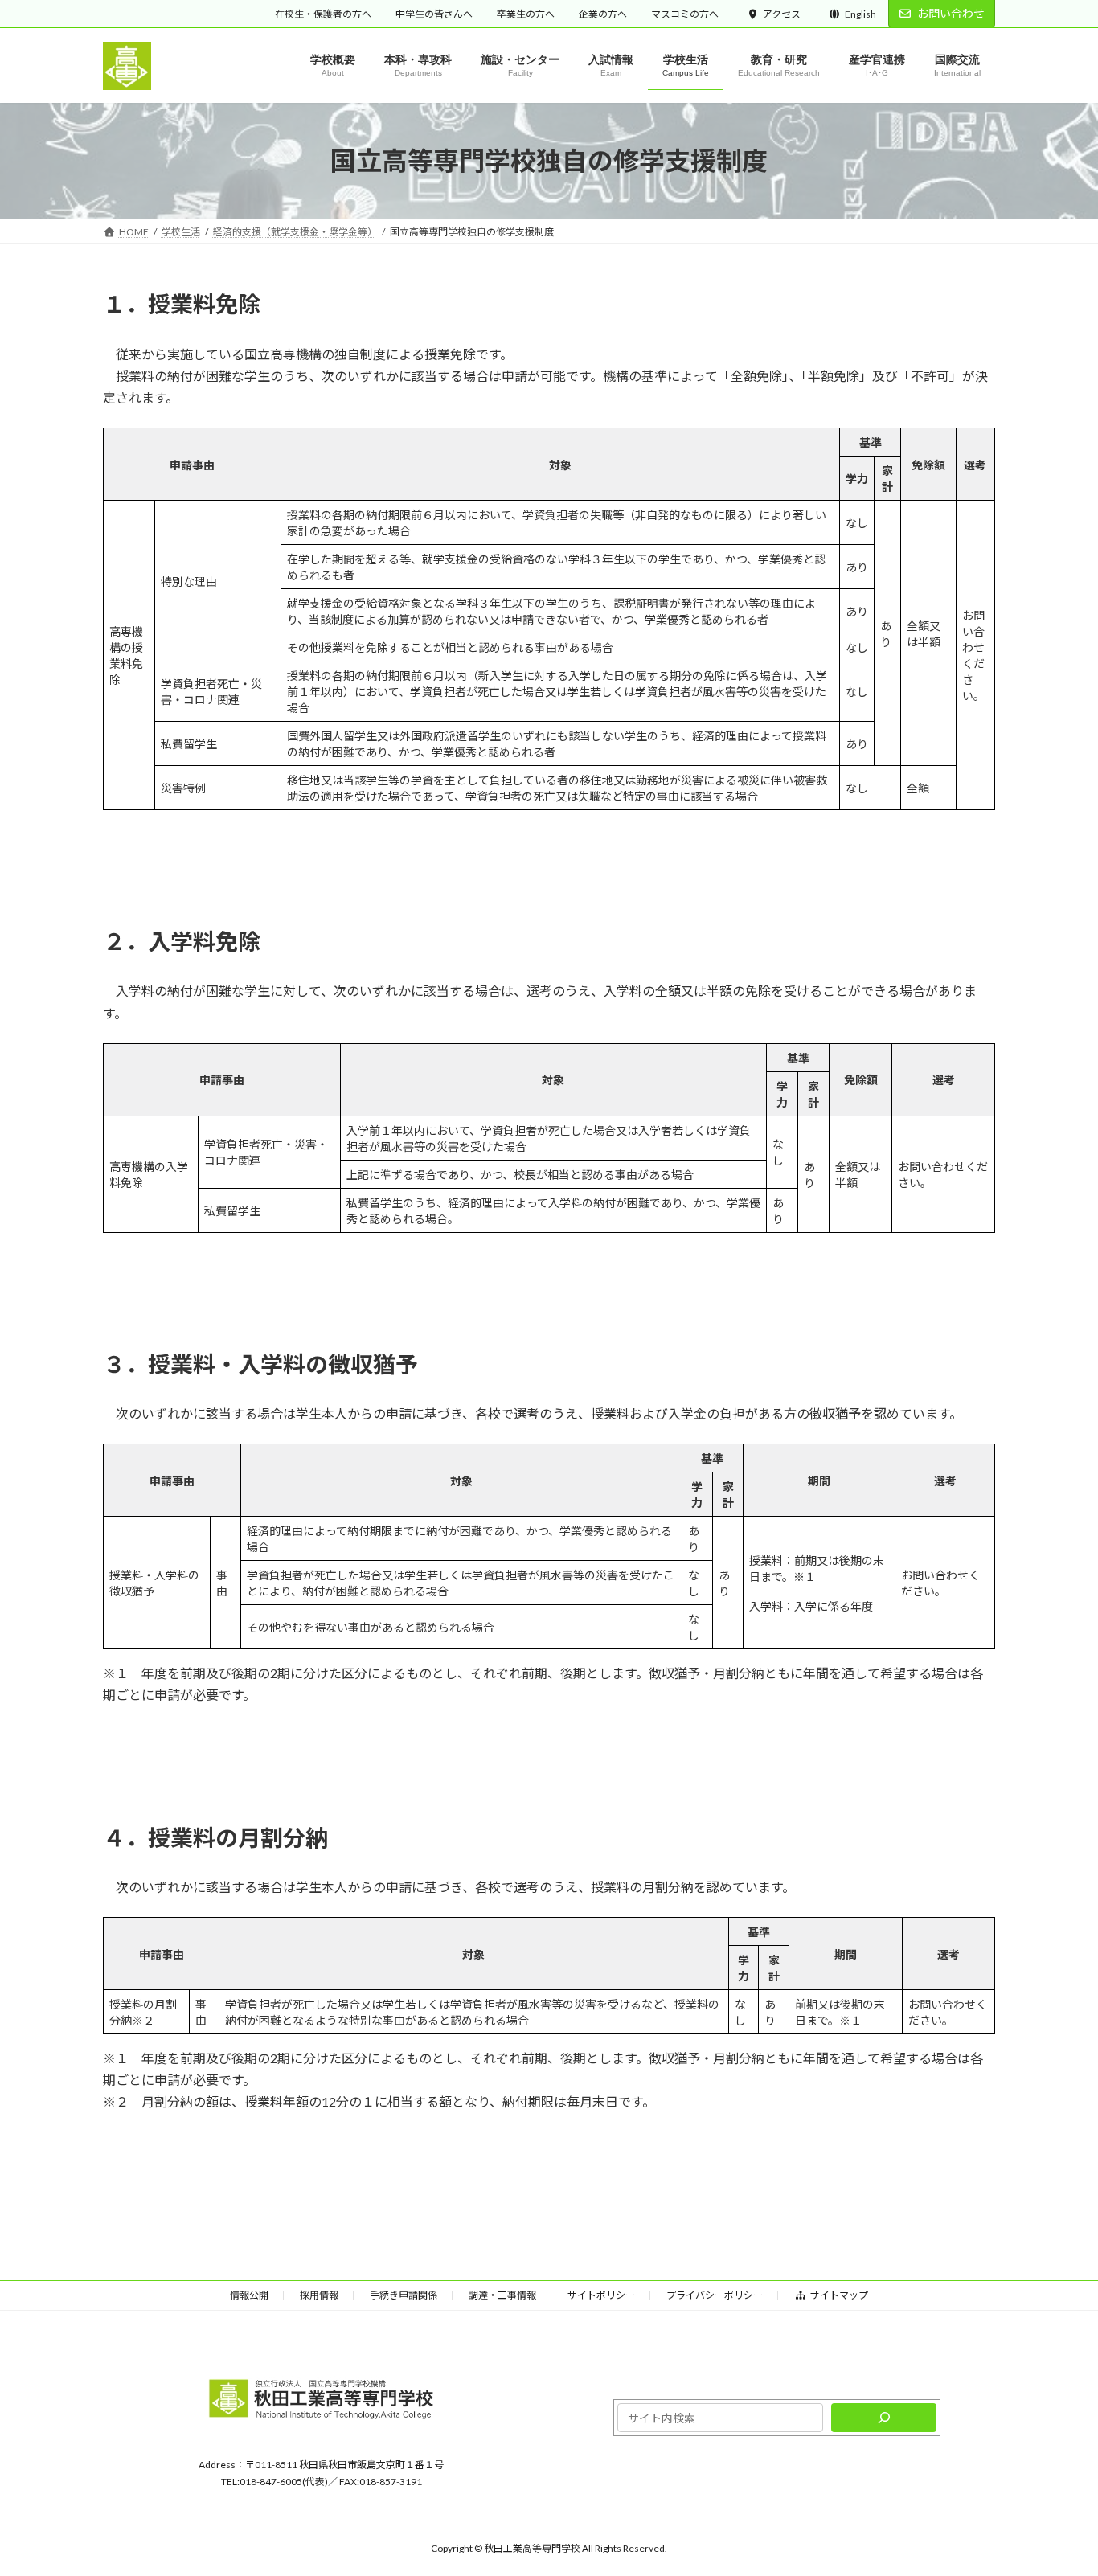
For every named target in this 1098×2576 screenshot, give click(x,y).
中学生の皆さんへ (434, 14)
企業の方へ (603, 14)
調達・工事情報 (502, 2295)
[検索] (884, 2418)
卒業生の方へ (526, 14)
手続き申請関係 (404, 2295)
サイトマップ (839, 2295)
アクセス (782, 14)
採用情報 (319, 2295)
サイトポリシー (601, 2295)
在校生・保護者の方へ (323, 14)
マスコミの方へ (685, 14)
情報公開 (249, 2295)
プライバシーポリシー (715, 2295)
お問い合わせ (951, 13)
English (860, 14)
